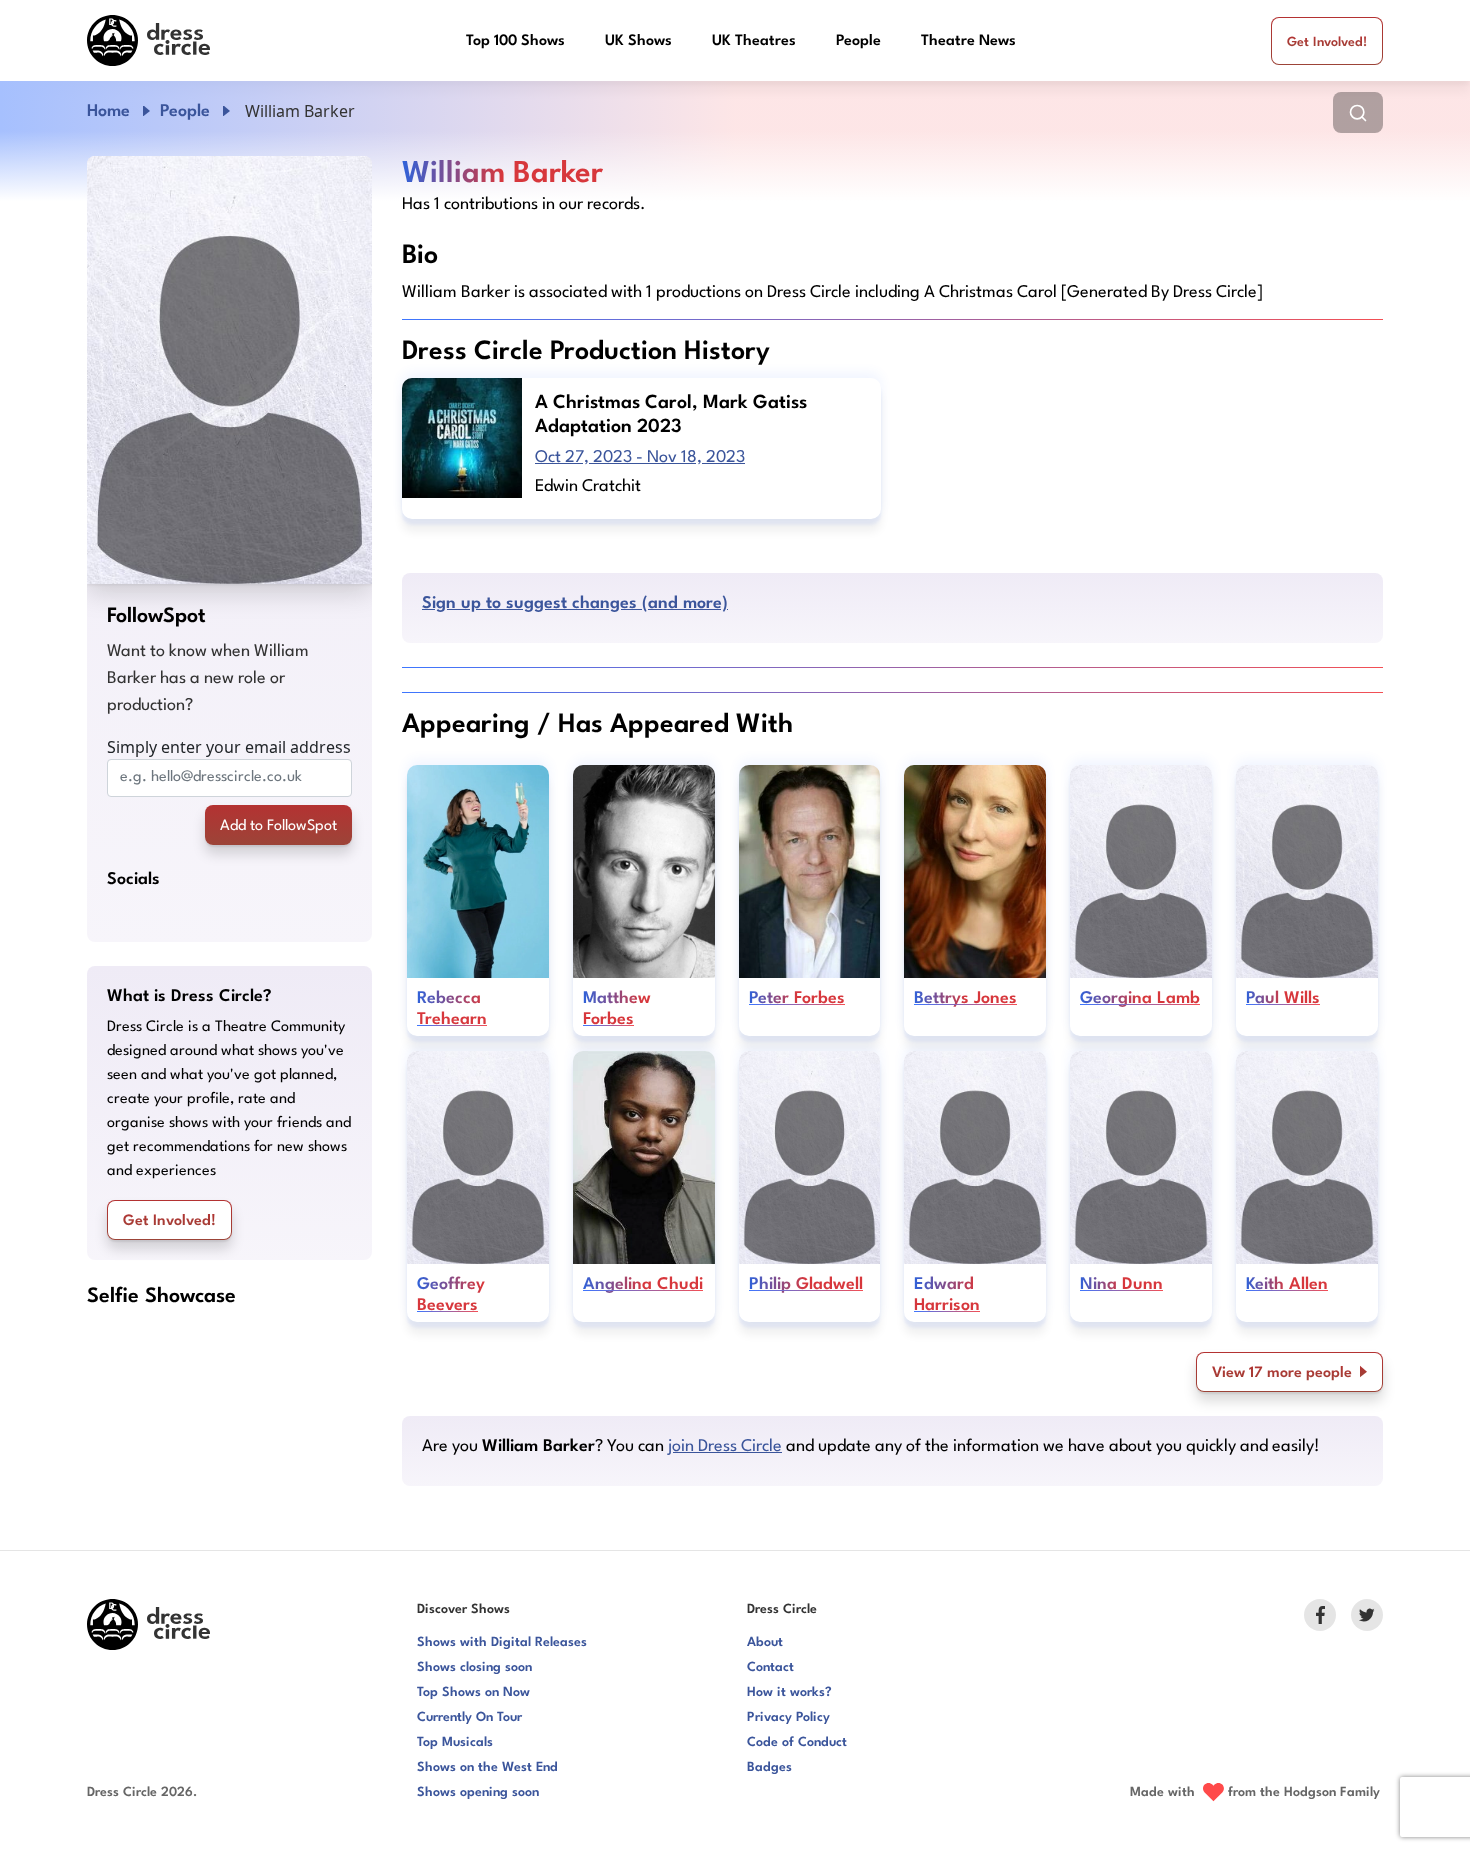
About (765, 1642)
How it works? (789, 1692)
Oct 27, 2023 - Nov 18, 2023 (640, 457)
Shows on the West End (487, 1767)
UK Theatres (754, 41)
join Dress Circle (725, 1446)
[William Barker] (229, 370)
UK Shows (638, 41)
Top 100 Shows (515, 41)
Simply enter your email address (229, 747)
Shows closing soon (474, 1667)
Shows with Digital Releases (502, 1642)
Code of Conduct (797, 1742)
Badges (769, 1767)
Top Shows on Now (473, 1692)
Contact (770, 1667)
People (858, 41)
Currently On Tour (469, 1717)
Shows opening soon (478, 1792)
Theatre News (968, 41)
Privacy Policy (788, 1717)
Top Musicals (455, 1742)
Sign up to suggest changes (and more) (575, 603)
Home (108, 111)
